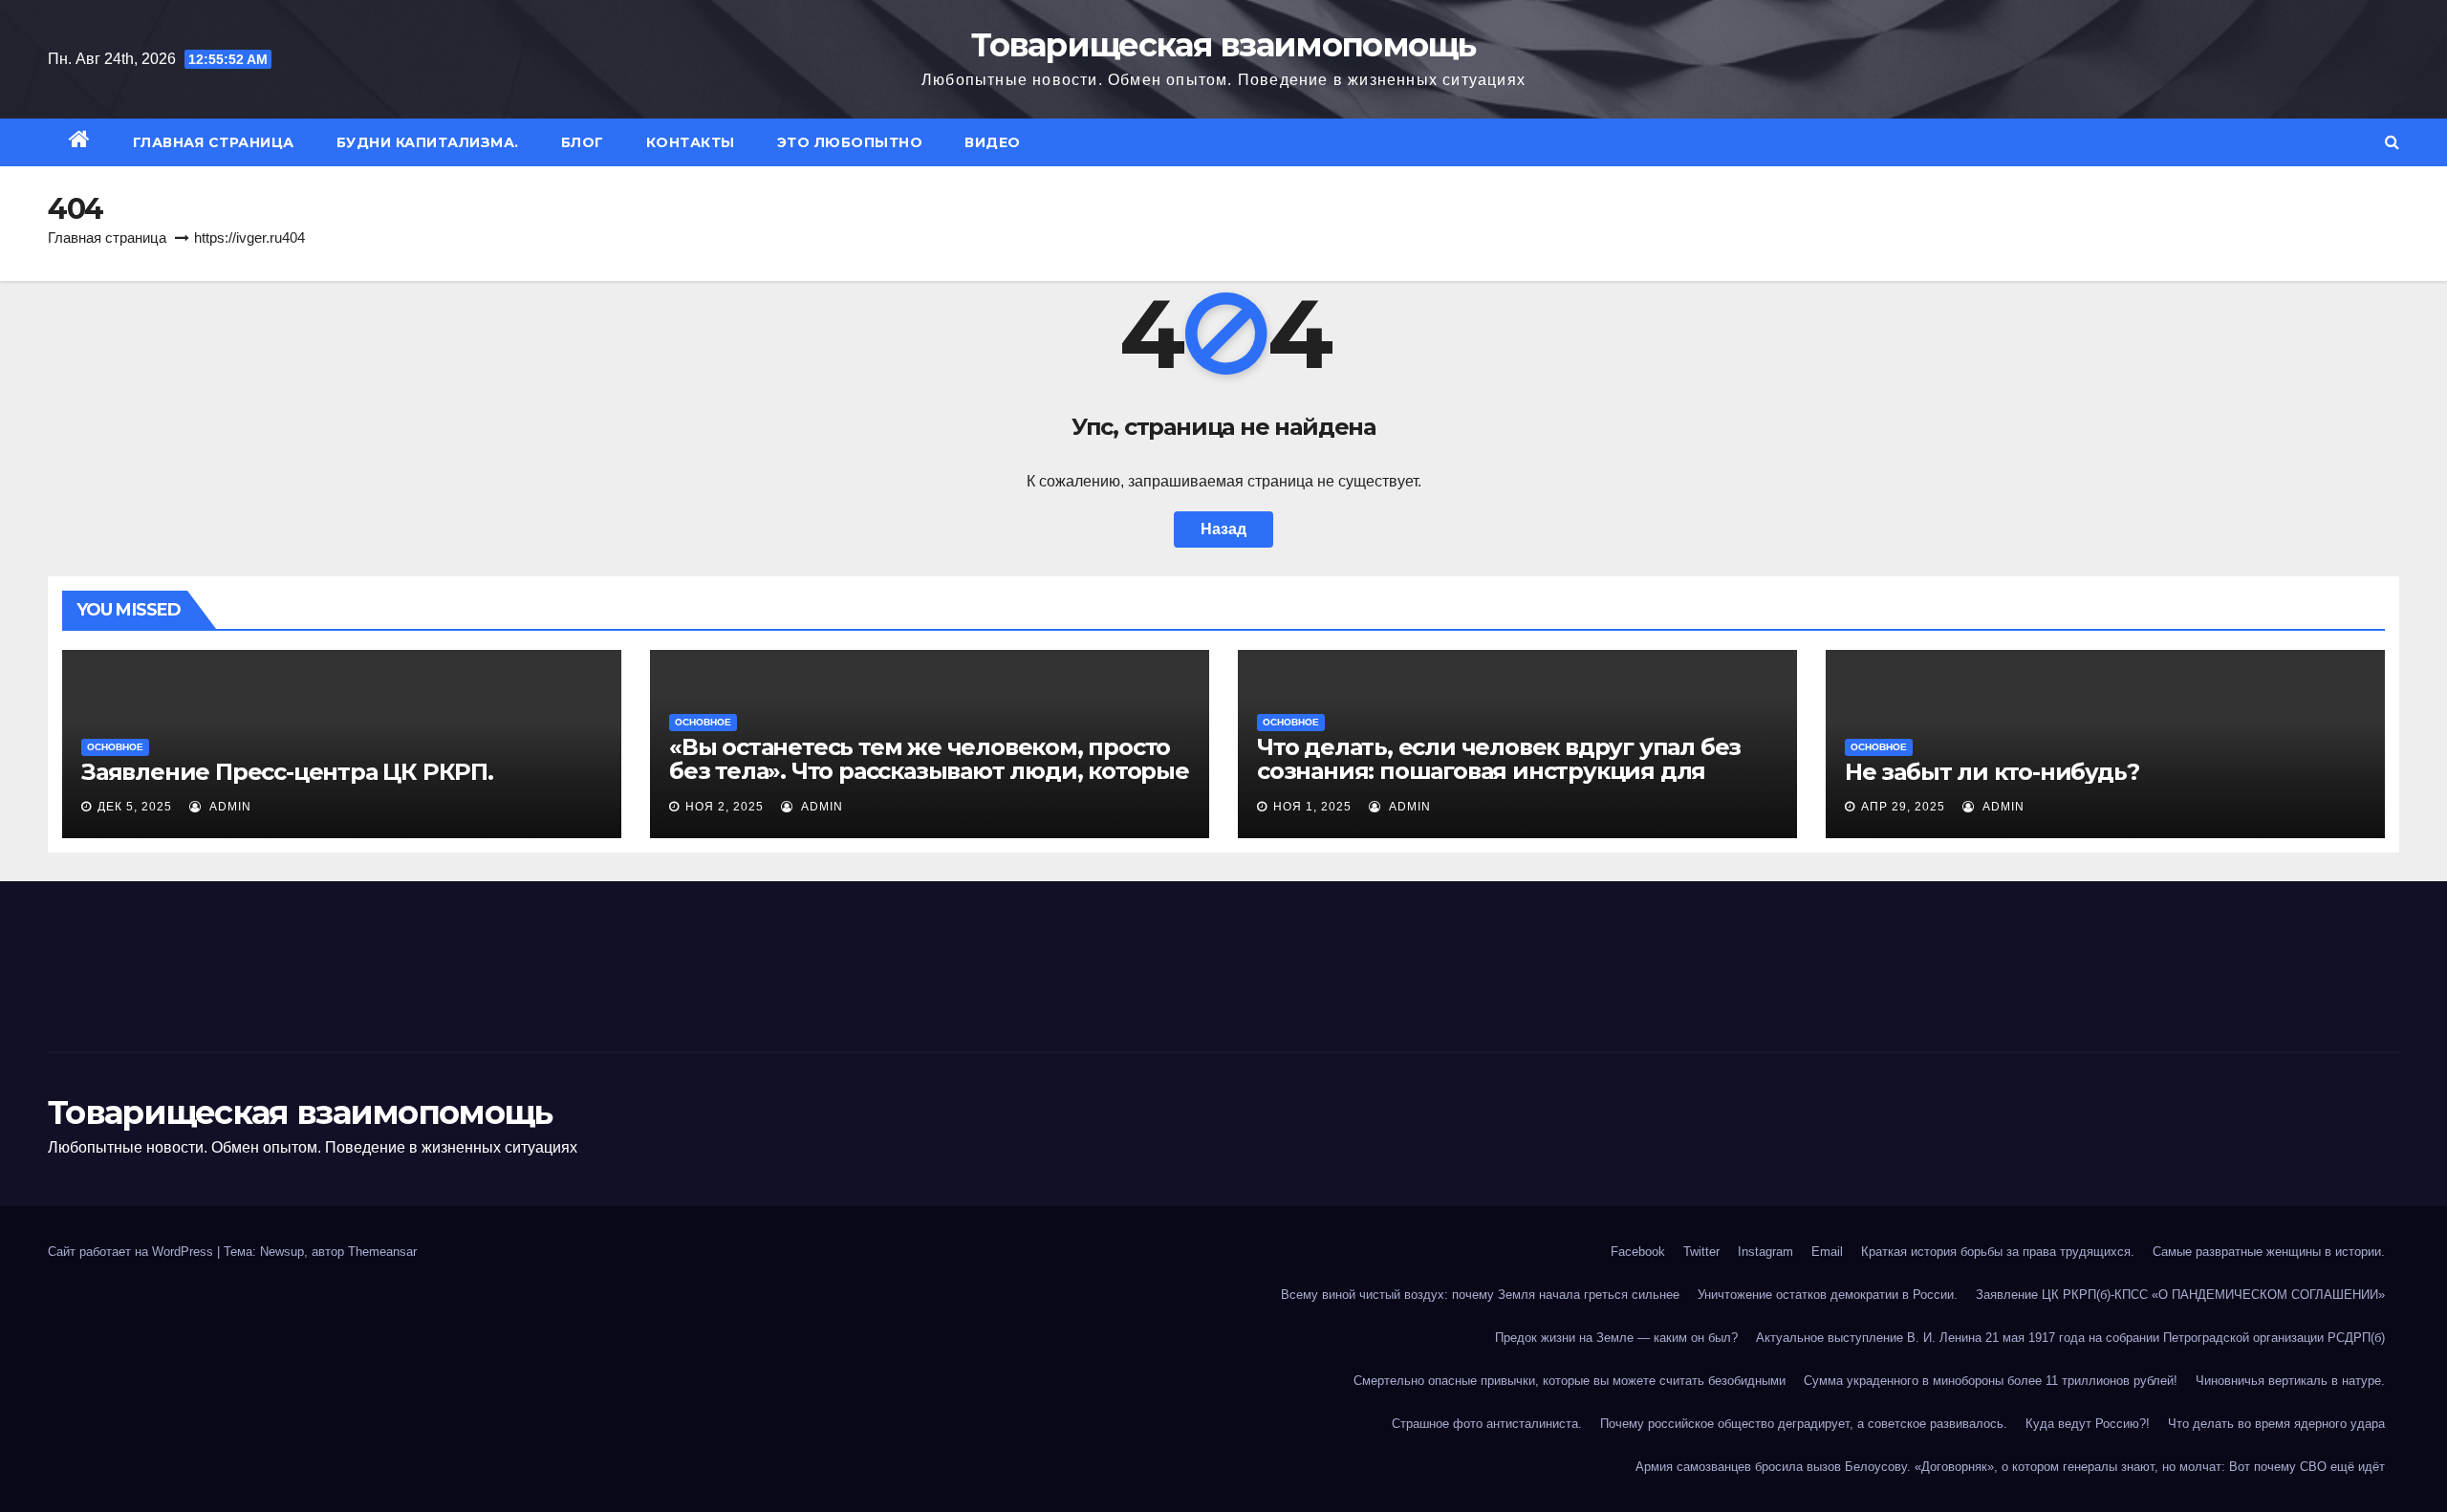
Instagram (1765, 1252)
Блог (583, 142)
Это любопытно (850, 142)
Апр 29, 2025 (1903, 807)
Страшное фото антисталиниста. (1487, 1424)
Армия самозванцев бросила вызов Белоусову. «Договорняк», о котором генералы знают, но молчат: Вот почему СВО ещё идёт (2010, 1467)
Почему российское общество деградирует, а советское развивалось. (1804, 1424)
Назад (1223, 529)
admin (228, 807)
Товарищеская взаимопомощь (1223, 45)
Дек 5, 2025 (135, 807)
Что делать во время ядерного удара (2276, 1424)
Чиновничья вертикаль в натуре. (2290, 1381)
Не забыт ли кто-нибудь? (1992, 772)
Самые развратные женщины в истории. (2269, 1252)
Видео (993, 142)
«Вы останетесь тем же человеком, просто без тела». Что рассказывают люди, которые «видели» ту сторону (929, 771)
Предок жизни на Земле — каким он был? (1616, 1338)
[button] (2392, 142)
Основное (115, 747)
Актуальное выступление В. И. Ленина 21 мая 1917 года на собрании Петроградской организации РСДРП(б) (2070, 1338)
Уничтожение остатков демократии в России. (1828, 1295)
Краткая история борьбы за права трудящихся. (1998, 1252)
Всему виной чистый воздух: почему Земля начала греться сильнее (1480, 1295)
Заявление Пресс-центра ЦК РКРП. (287, 772)
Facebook (1638, 1252)
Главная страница (214, 142)
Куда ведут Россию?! (2088, 1424)
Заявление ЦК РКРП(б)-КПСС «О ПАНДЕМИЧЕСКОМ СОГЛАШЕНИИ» (2180, 1295)
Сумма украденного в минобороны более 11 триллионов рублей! (1991, 1381)
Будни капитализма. (428, 142)
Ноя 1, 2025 (1312, 807)
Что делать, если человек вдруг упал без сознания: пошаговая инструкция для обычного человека (1499, 771)
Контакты (691, 142)
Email (1827, 1252)
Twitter (1701, 1252)
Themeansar (382, 1252)
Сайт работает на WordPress (132, 1252)
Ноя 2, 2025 (725, 807)
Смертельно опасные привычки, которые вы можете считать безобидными (1570, 1381)
